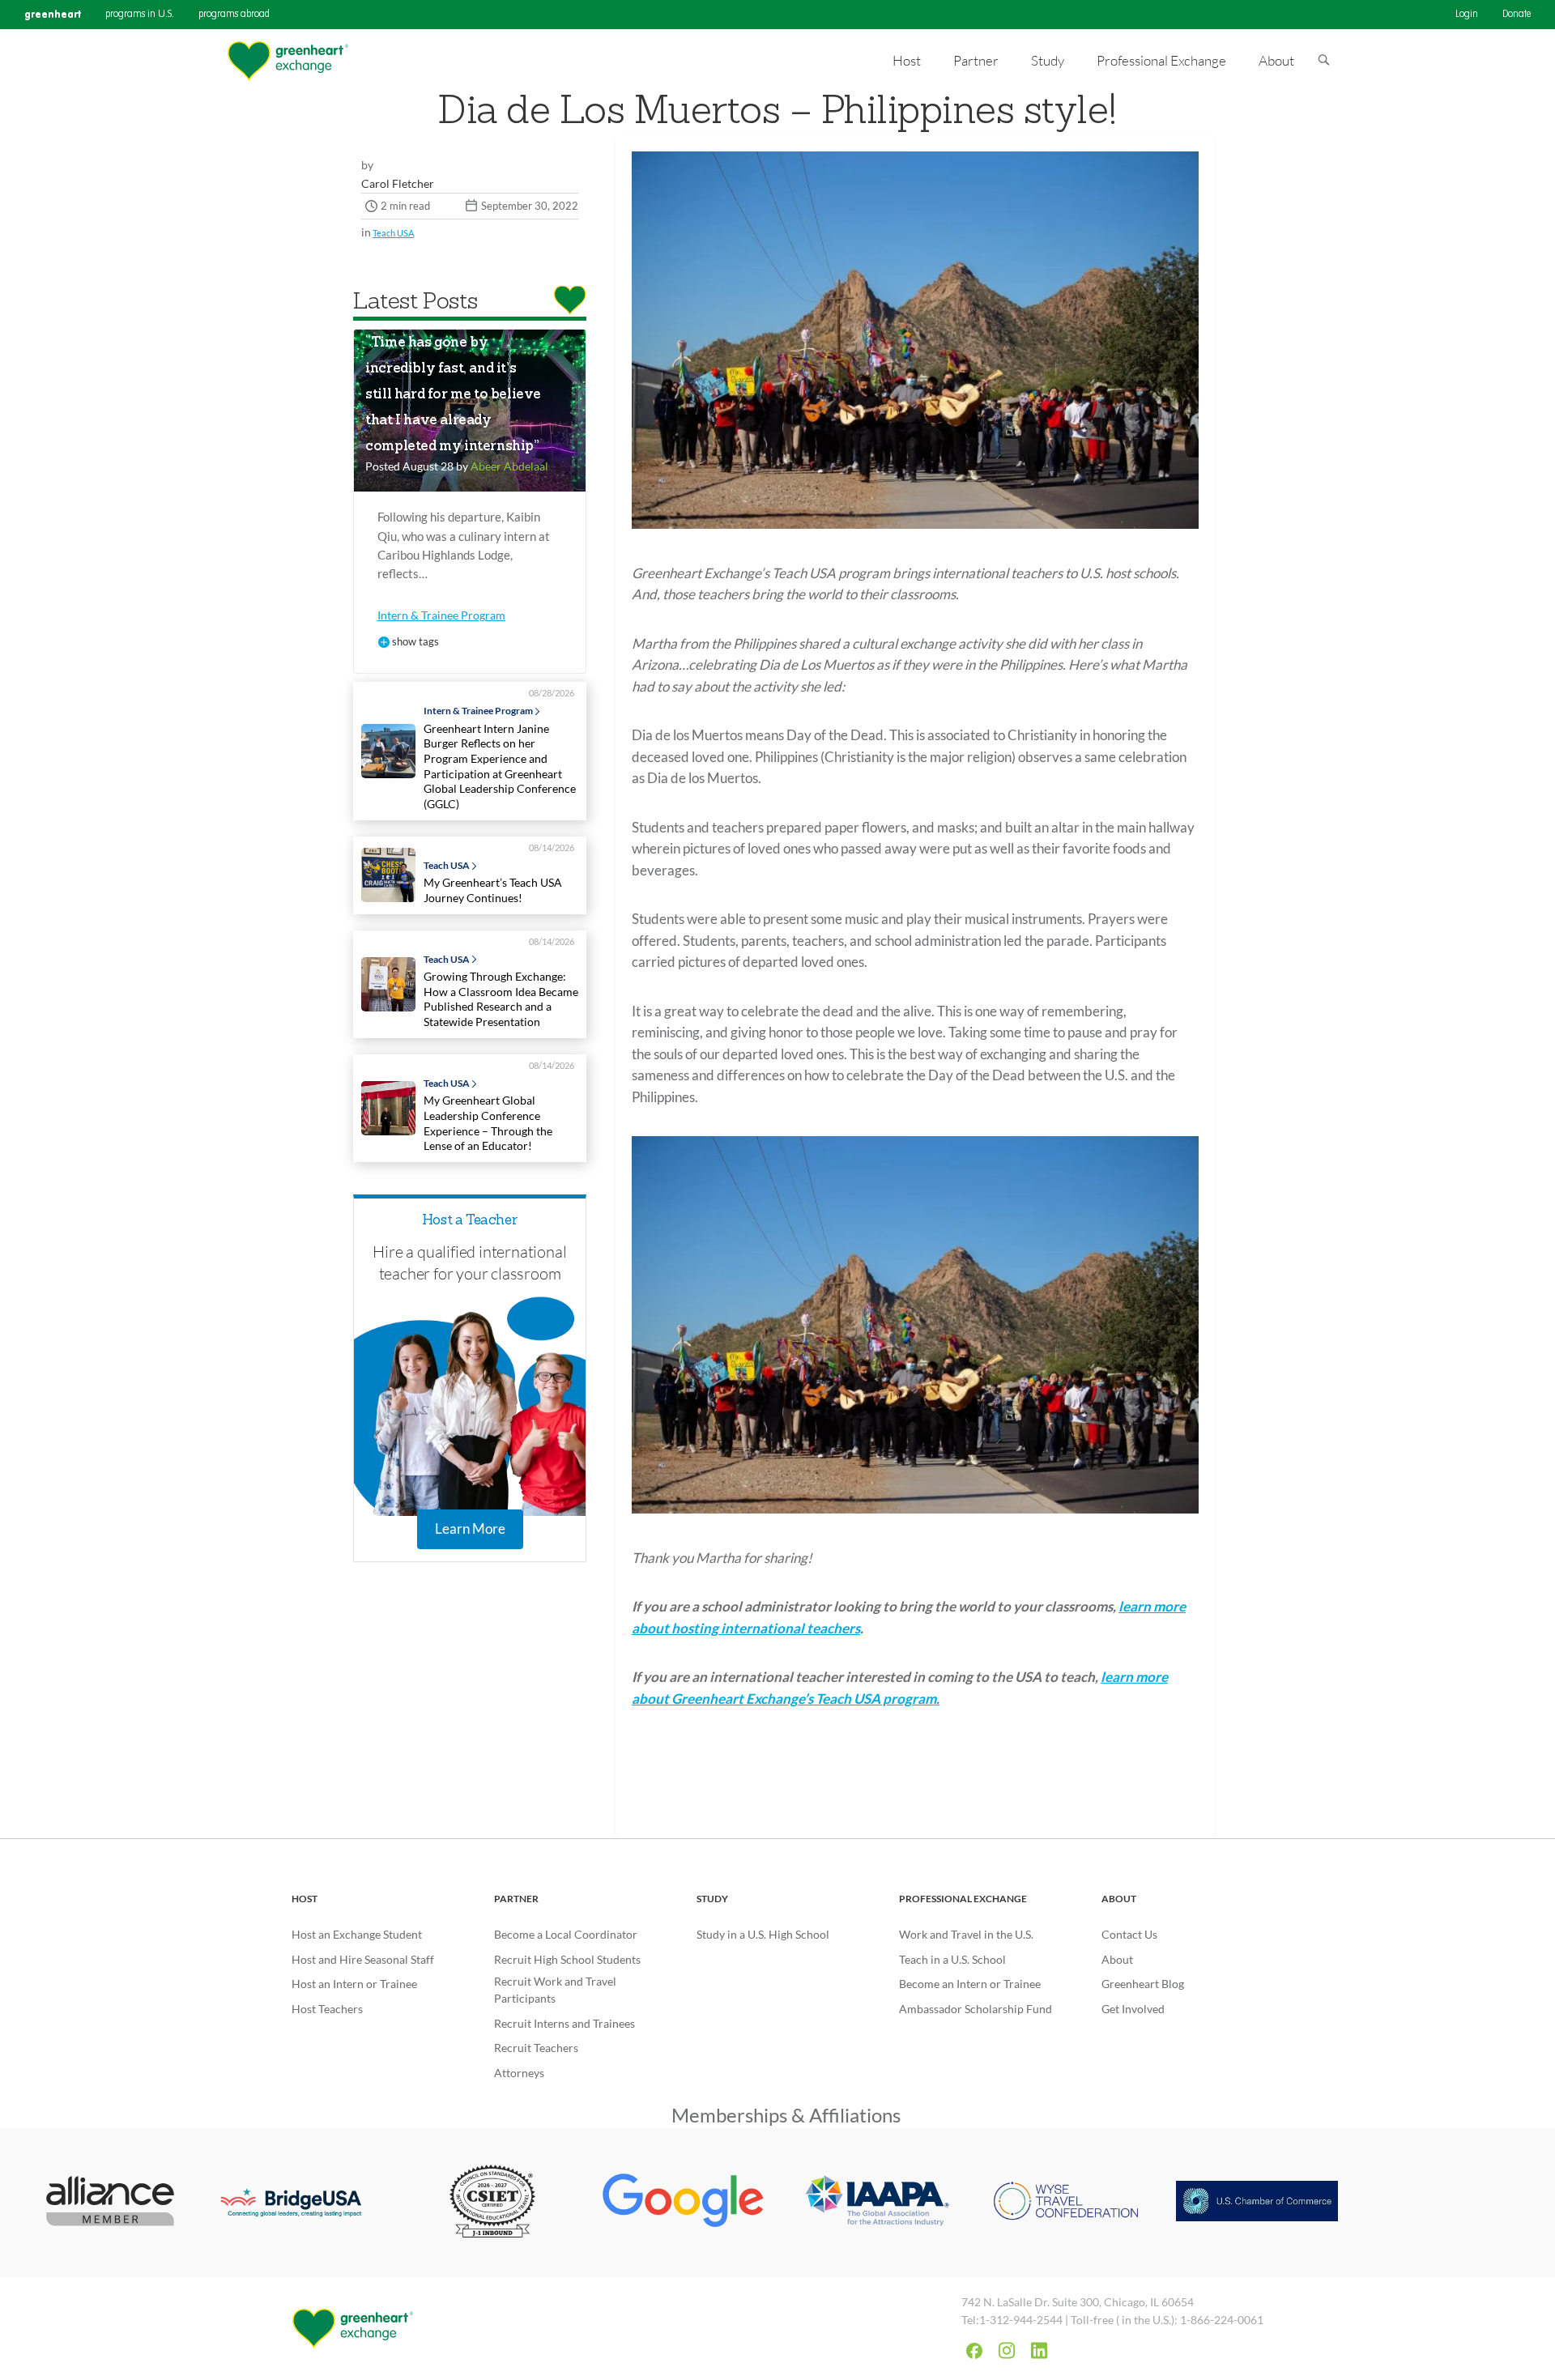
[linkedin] (1039, 2350)
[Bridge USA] (301, 2203)
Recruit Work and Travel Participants (555, 1990)
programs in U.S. (140, 15)
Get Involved (1133, 2009)
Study (712, 1899)
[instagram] (1007, 2350)
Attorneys (519, 2073)
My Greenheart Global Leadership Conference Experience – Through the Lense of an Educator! (488, 1123)
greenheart (53, 14)
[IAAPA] (875, 2203)
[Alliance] (111, 2203)
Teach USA (393, 233)
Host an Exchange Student (357, 1934)
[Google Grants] (684, 2203)
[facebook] (974, 2351)
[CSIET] (493, 2203)
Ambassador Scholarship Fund (976, 2009)
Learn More (470, 1528)
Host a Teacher (470, 1221)
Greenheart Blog (1143, 1984)
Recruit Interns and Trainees (564, 2023)
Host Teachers (327, 2009)
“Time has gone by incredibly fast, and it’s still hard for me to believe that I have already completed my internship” (453, 395)
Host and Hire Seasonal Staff (363, 1959)
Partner (516, 1899)
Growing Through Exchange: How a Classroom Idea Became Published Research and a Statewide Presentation (501, 999)
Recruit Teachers (536, 2048)
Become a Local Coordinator (566, 1934)
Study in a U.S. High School (763, 1934)
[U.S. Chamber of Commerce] (1257, 2203)
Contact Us (1129, 1934)
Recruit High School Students (567, 1959)
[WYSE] (1066, 2203)
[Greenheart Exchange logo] (288, 61)
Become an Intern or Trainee (970, 1984)
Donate (1517, 15)
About (1119, 1899)
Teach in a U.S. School (952, 1959)
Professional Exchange (963, 1899)
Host (305, 1899)
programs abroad (234, 15)
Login (1467, 15)
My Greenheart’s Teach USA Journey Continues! (493, 890)
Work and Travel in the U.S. (966, 1934)
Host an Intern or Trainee (354, 1984)
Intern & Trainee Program (441, 615)
